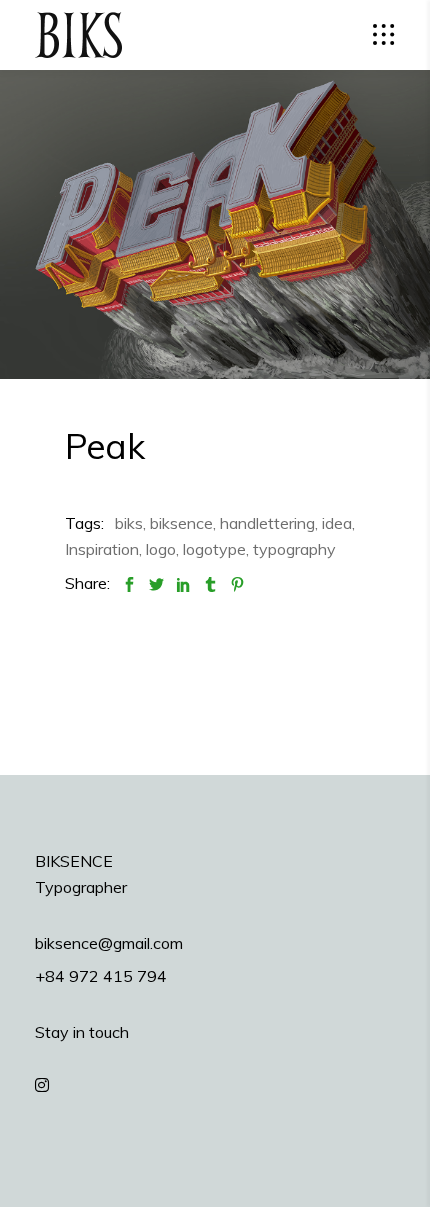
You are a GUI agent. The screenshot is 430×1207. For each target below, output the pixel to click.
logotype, (216, 549)
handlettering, (269, 523)
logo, (162, 549)
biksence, (183, 523)
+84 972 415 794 (101, 976)
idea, (338, 523)
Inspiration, (103, 549)
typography (294, 549)
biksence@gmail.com (109, 943)
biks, (130, 523)
